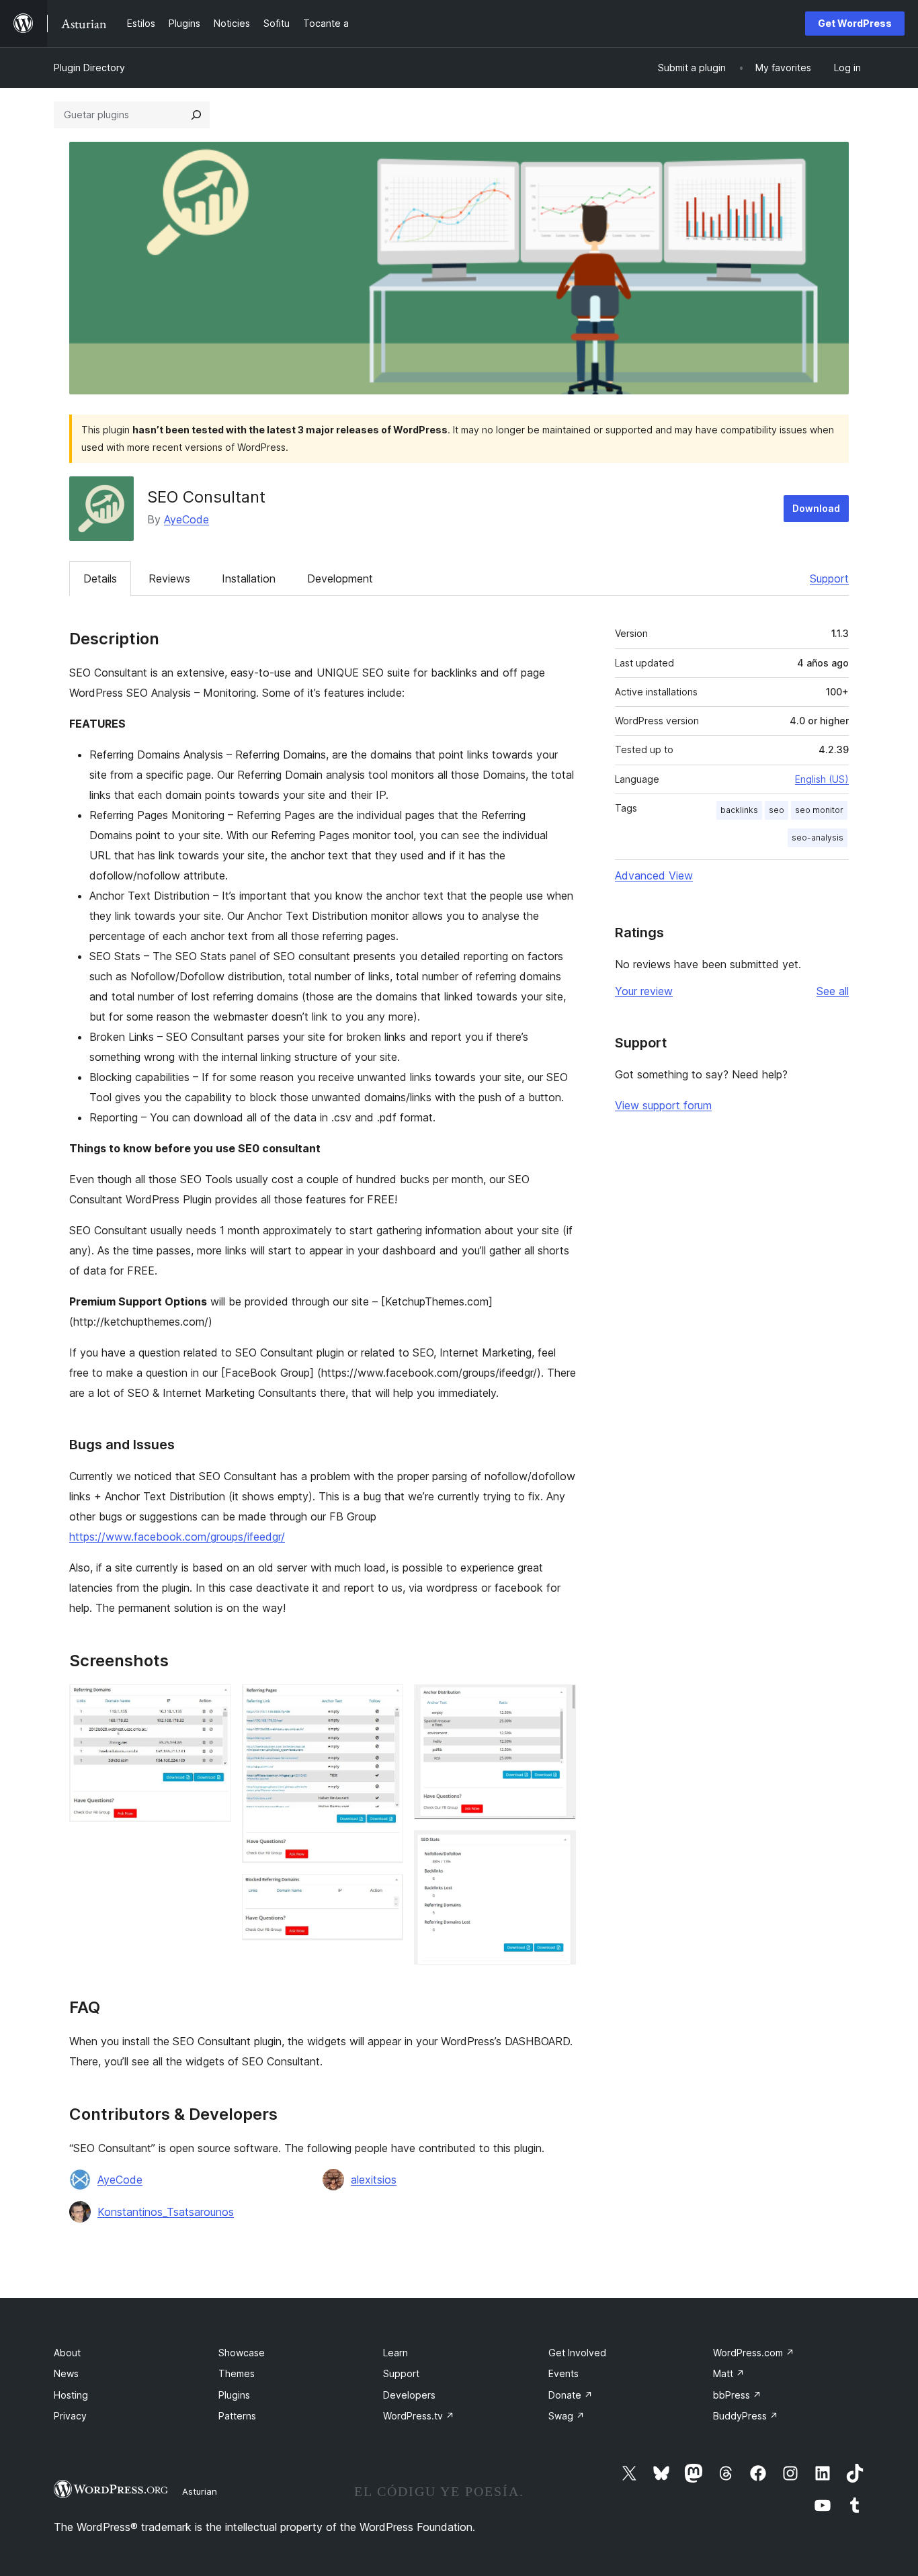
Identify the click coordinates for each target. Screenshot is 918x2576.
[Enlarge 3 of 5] (385, 1892)
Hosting (71, 2395)
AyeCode (186, 519)
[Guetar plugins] (196, 115)
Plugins (234, 2395)
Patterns (237, 2416)
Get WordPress (855, 23)
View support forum (663, 1105)
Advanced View (654, 875)
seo (777, 810)
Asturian (200, 2491)
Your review (644, 991)
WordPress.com (754, 2353)
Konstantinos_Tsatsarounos (166, 2212)
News (66, 2373)
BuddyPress (746, 2416)
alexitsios (374, 2180)
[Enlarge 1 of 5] (213, 1703)
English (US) (822, 779)
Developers (409, 2395)
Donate (571, 2395)
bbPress (737, 2395)
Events (564, 2373)
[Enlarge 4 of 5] (558, 1703)
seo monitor (819, 810)
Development (340, 578)
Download (816, 508)
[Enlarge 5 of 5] (558, 1848)
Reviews (169, 578)
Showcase (242, 2353)
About (67, 2353)
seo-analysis (818, 838)
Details (100, 578)
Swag (567, 2416)
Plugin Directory (89, 68)
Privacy (70, 2416)
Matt (729, 2373)
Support (829, 578)
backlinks (739, 810)
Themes (237, 2373)
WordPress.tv (419, 2416)
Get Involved (577, 2353)
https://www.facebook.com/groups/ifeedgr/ (177, 1537)
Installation (249, 578)
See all (833, 991)
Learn (395, 2353)
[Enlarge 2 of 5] (385, 1703)
